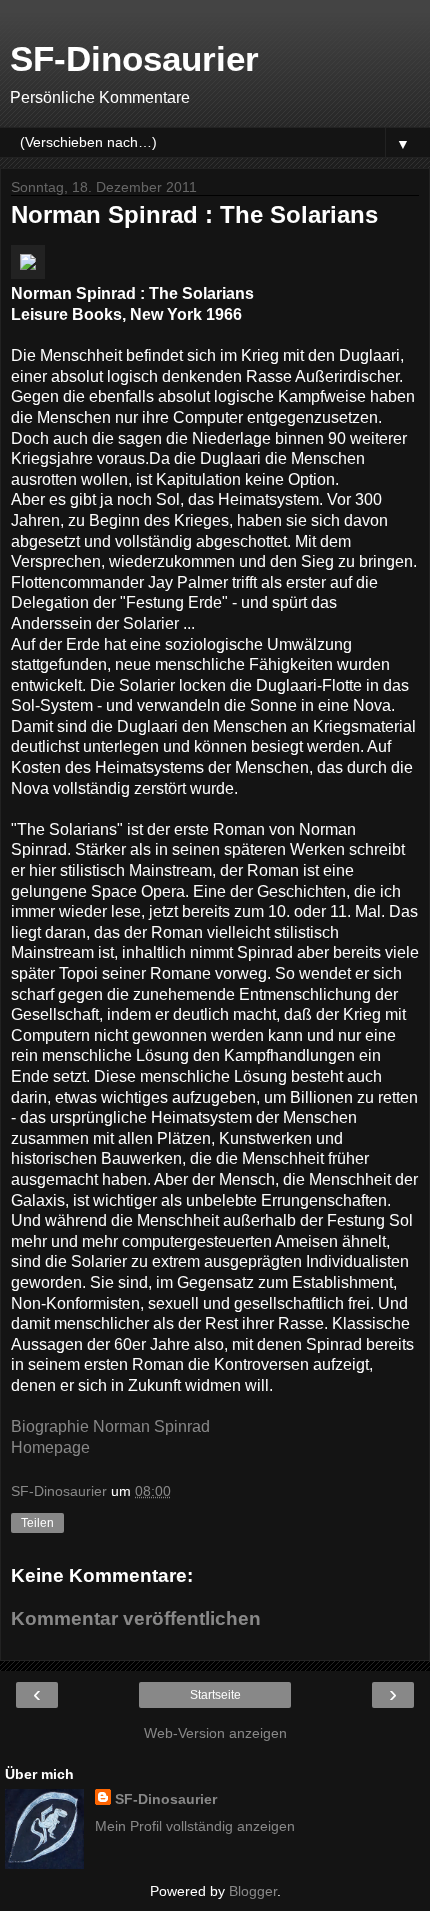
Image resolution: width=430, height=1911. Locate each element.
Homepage (50, 1447)
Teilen (37, 1523)
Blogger (253, 1891)
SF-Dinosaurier (134, 59)
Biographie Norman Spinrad (110, 1426)
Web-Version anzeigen (215, 1733)
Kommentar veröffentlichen (136, 1618)
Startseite (215, 1695)
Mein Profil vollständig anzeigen (195, 1826)
